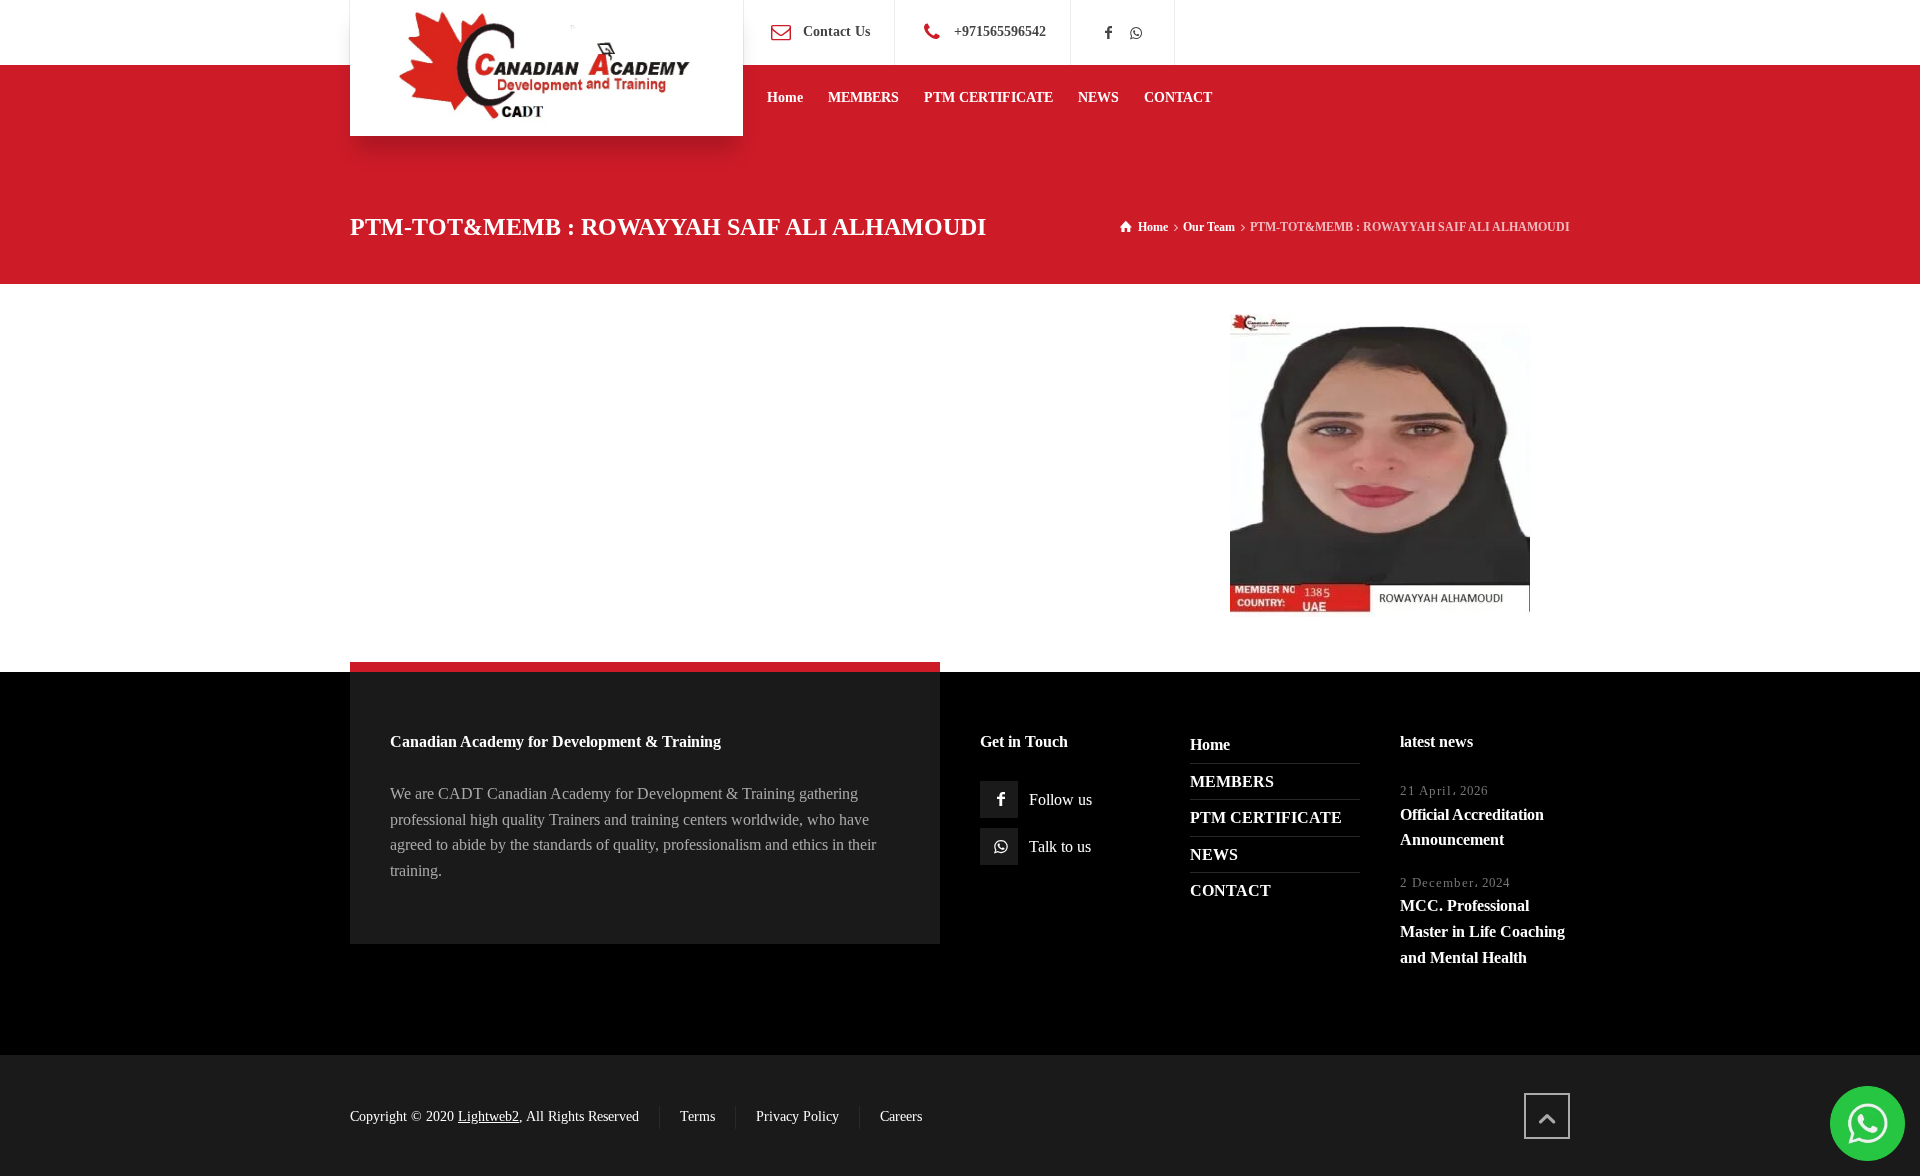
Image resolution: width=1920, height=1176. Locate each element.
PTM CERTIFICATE (1266, 817)
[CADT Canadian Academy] (546, 68)
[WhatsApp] (1136, 33)
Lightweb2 (488, 1116)
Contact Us (836, 31)
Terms (697, 1116)
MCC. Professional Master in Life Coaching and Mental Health (1482, 931)
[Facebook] (1109, 33)
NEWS (1214, 854)
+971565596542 (1000, 31)
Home (1210, 744)
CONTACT (1230, 890)
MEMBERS (1232, 781)
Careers (901, 1116)
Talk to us (1060, 846)
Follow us (1060, 799)
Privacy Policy (797, 1116)
